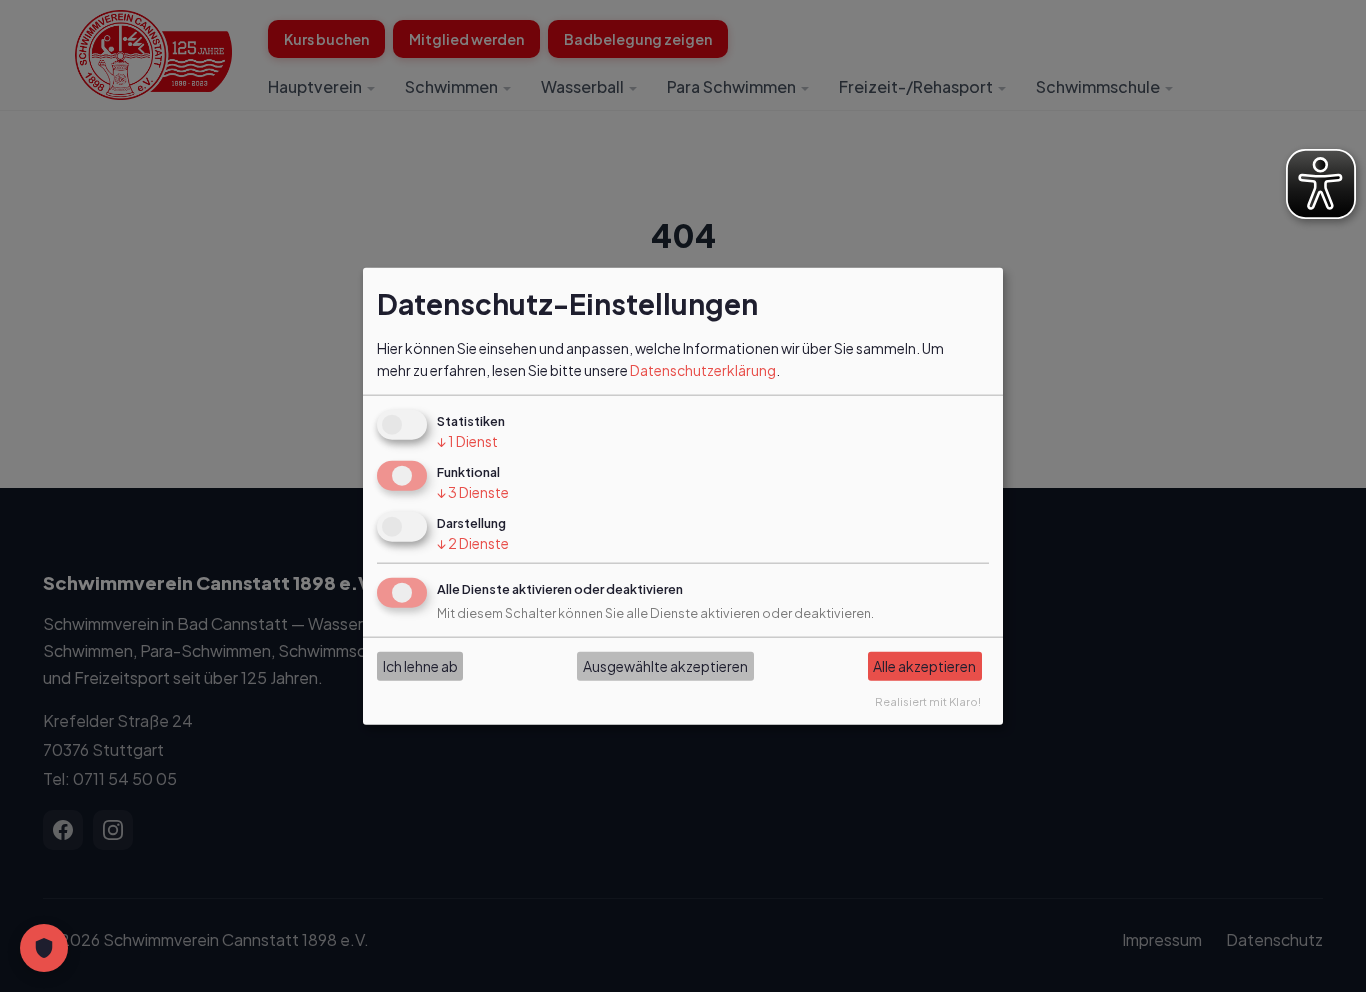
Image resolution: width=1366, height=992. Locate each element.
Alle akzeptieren (924, 666)
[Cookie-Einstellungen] (44, 948)
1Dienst (467, 441)
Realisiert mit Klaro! (928, 700)
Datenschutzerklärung (703, 370)
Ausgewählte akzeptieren (665, 666)
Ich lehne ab (420, 666)
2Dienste (473, 543)
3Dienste (473, 492)
